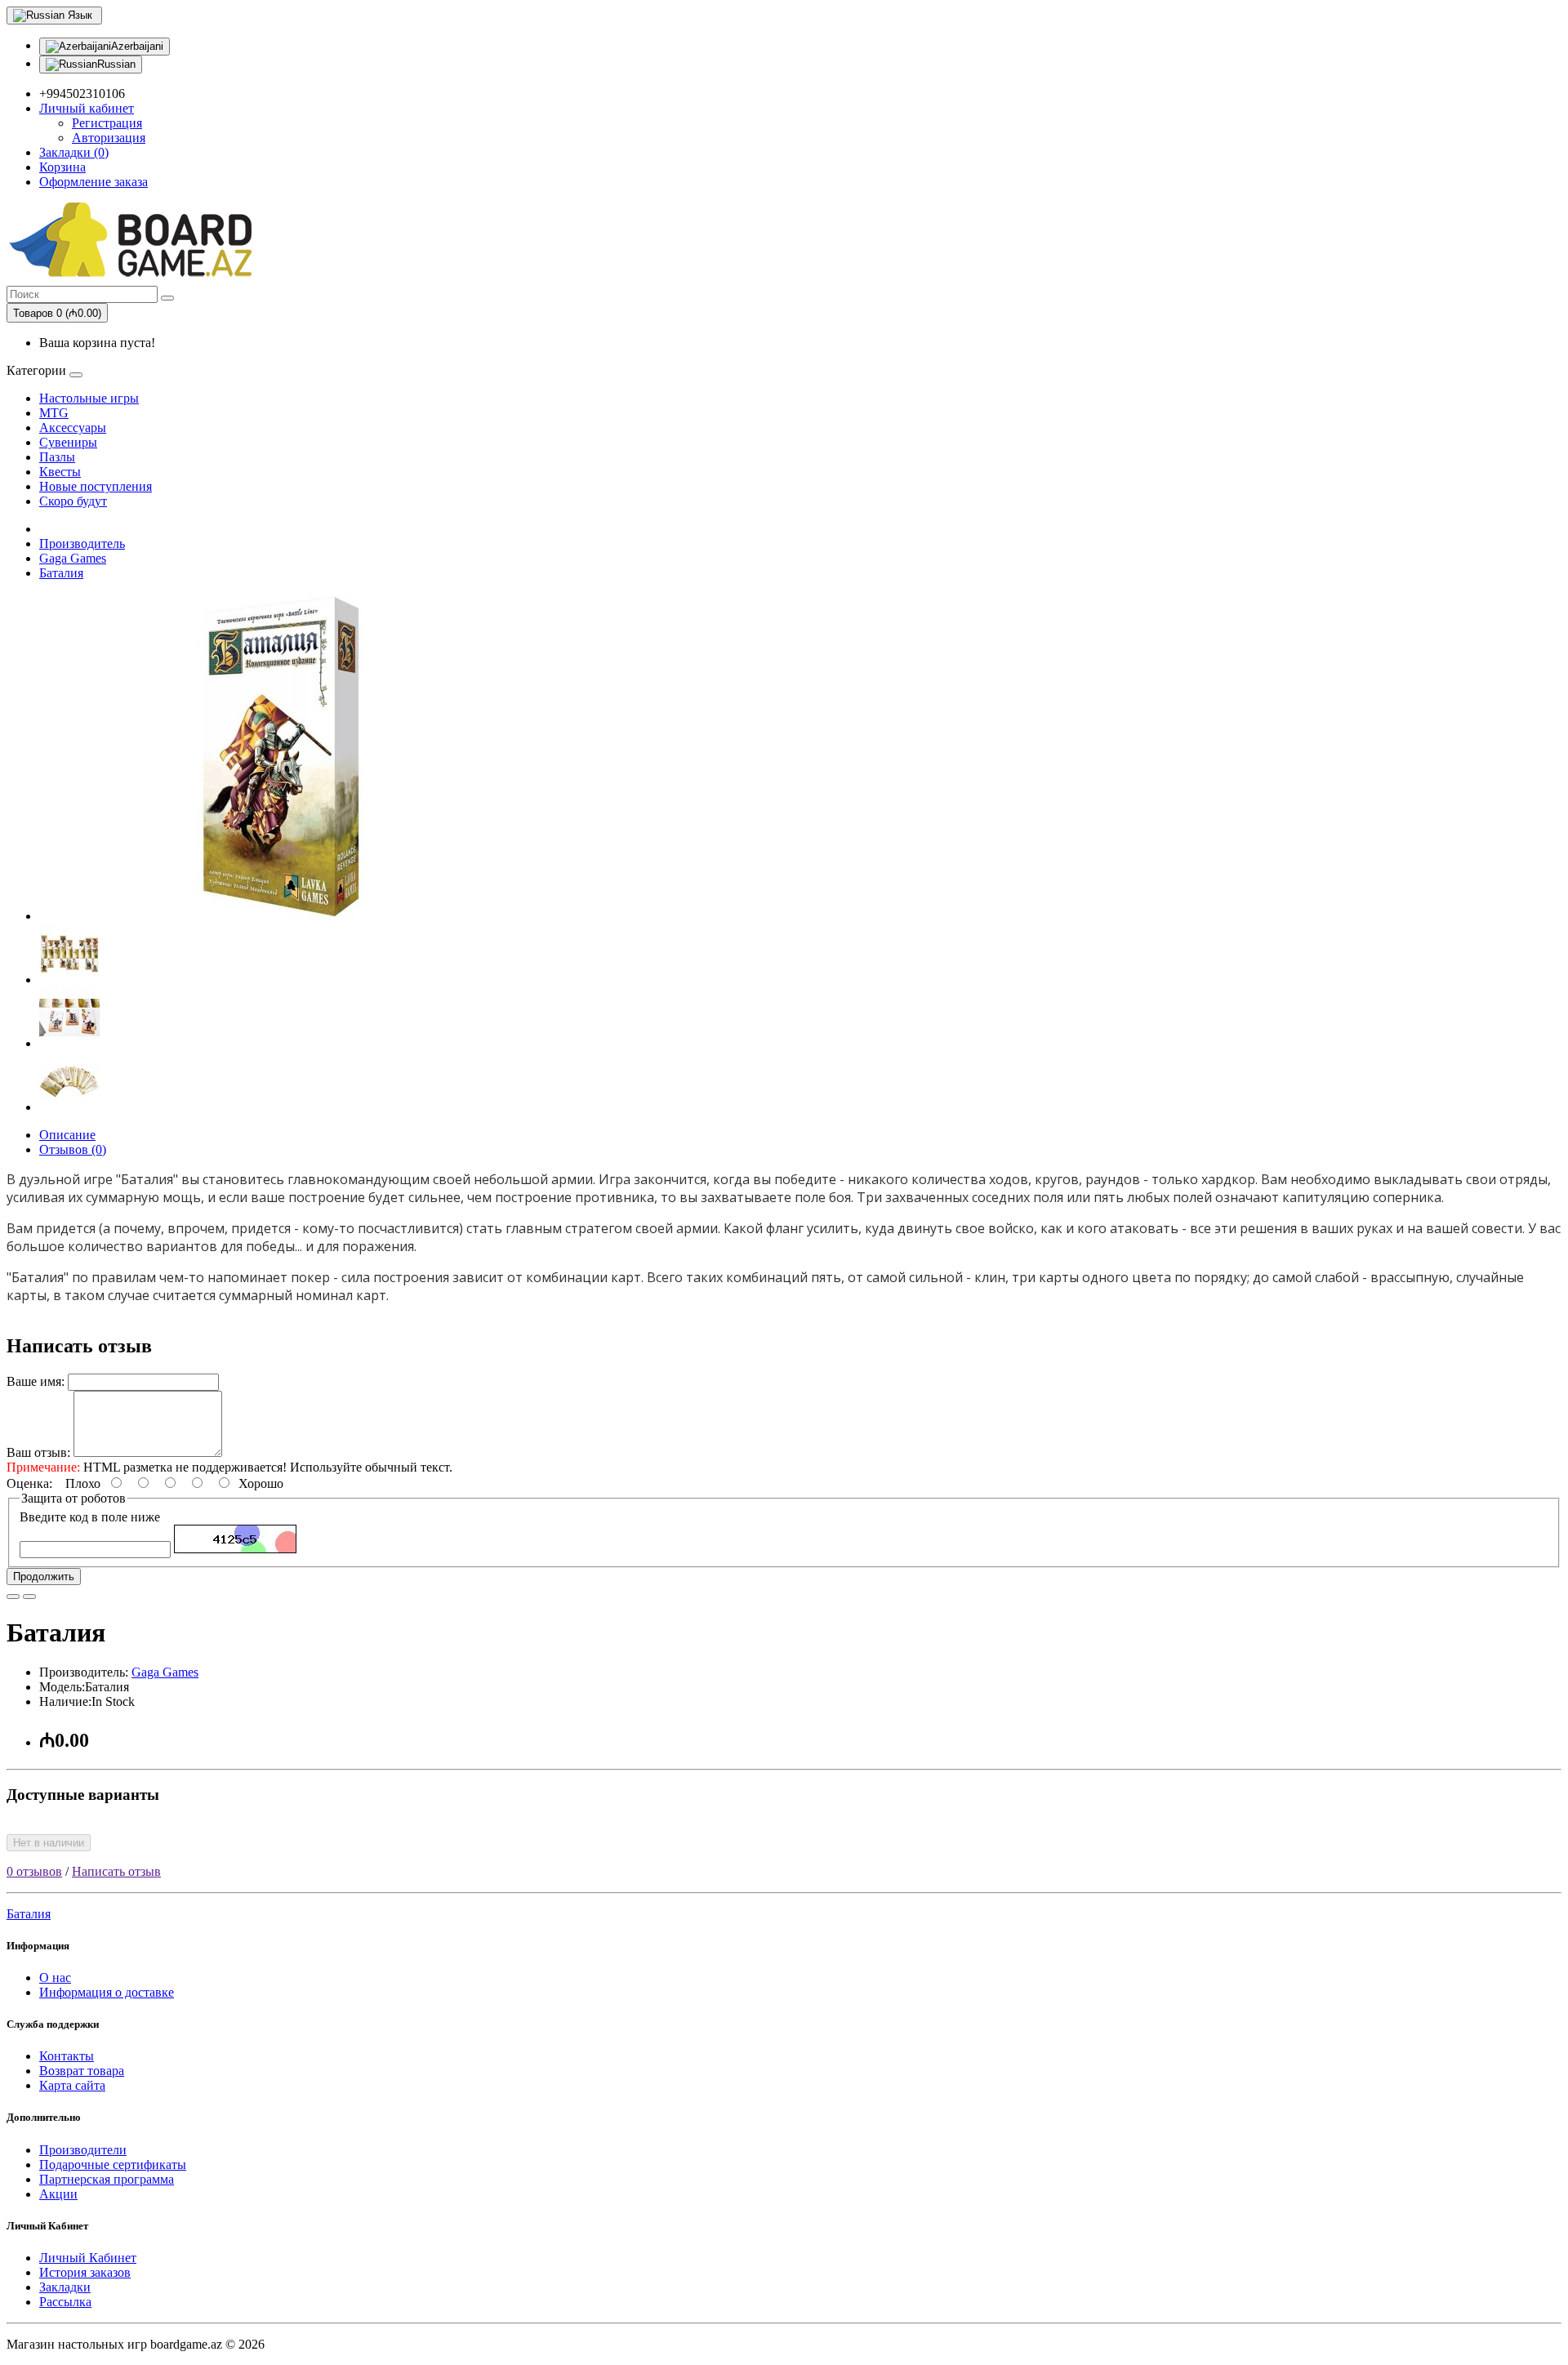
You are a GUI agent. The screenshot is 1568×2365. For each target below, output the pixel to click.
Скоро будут (73, 501)
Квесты (60, 472)
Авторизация (109, 138)
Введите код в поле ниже (90, 1517)
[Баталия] (284, 916)
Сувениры (68, 442)
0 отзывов (34, 1871)
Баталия (61, 573)
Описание (67, 1135)
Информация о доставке (107, 1992)
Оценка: (29, 1483)
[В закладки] (13, 1597)
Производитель (82, 543)
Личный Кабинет (88, 2258)
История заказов (85, 2272)
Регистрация (107, 123)
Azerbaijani (137, 46)
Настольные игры (89, 398)
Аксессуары (73, 428)
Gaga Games (73, 558)
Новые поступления (96, 486)
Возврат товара (82, 2071)
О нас (55, 1978)
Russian (116, 64)
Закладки (65, 2287)
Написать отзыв (116, 1871)
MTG (54, 413)
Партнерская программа (107, 2179)
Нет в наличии (49, 1843)
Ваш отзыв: (38, 1452)
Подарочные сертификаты (113, 2165)
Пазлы (57, 457)
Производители (83, 2150)
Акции (58, 2194)
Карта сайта (72, 2085)
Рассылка (65, 2302)
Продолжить (44, 1577)
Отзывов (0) (73, 1149)
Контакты (67, 2056)
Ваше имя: (36, 1381)
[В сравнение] (29, 1597)
